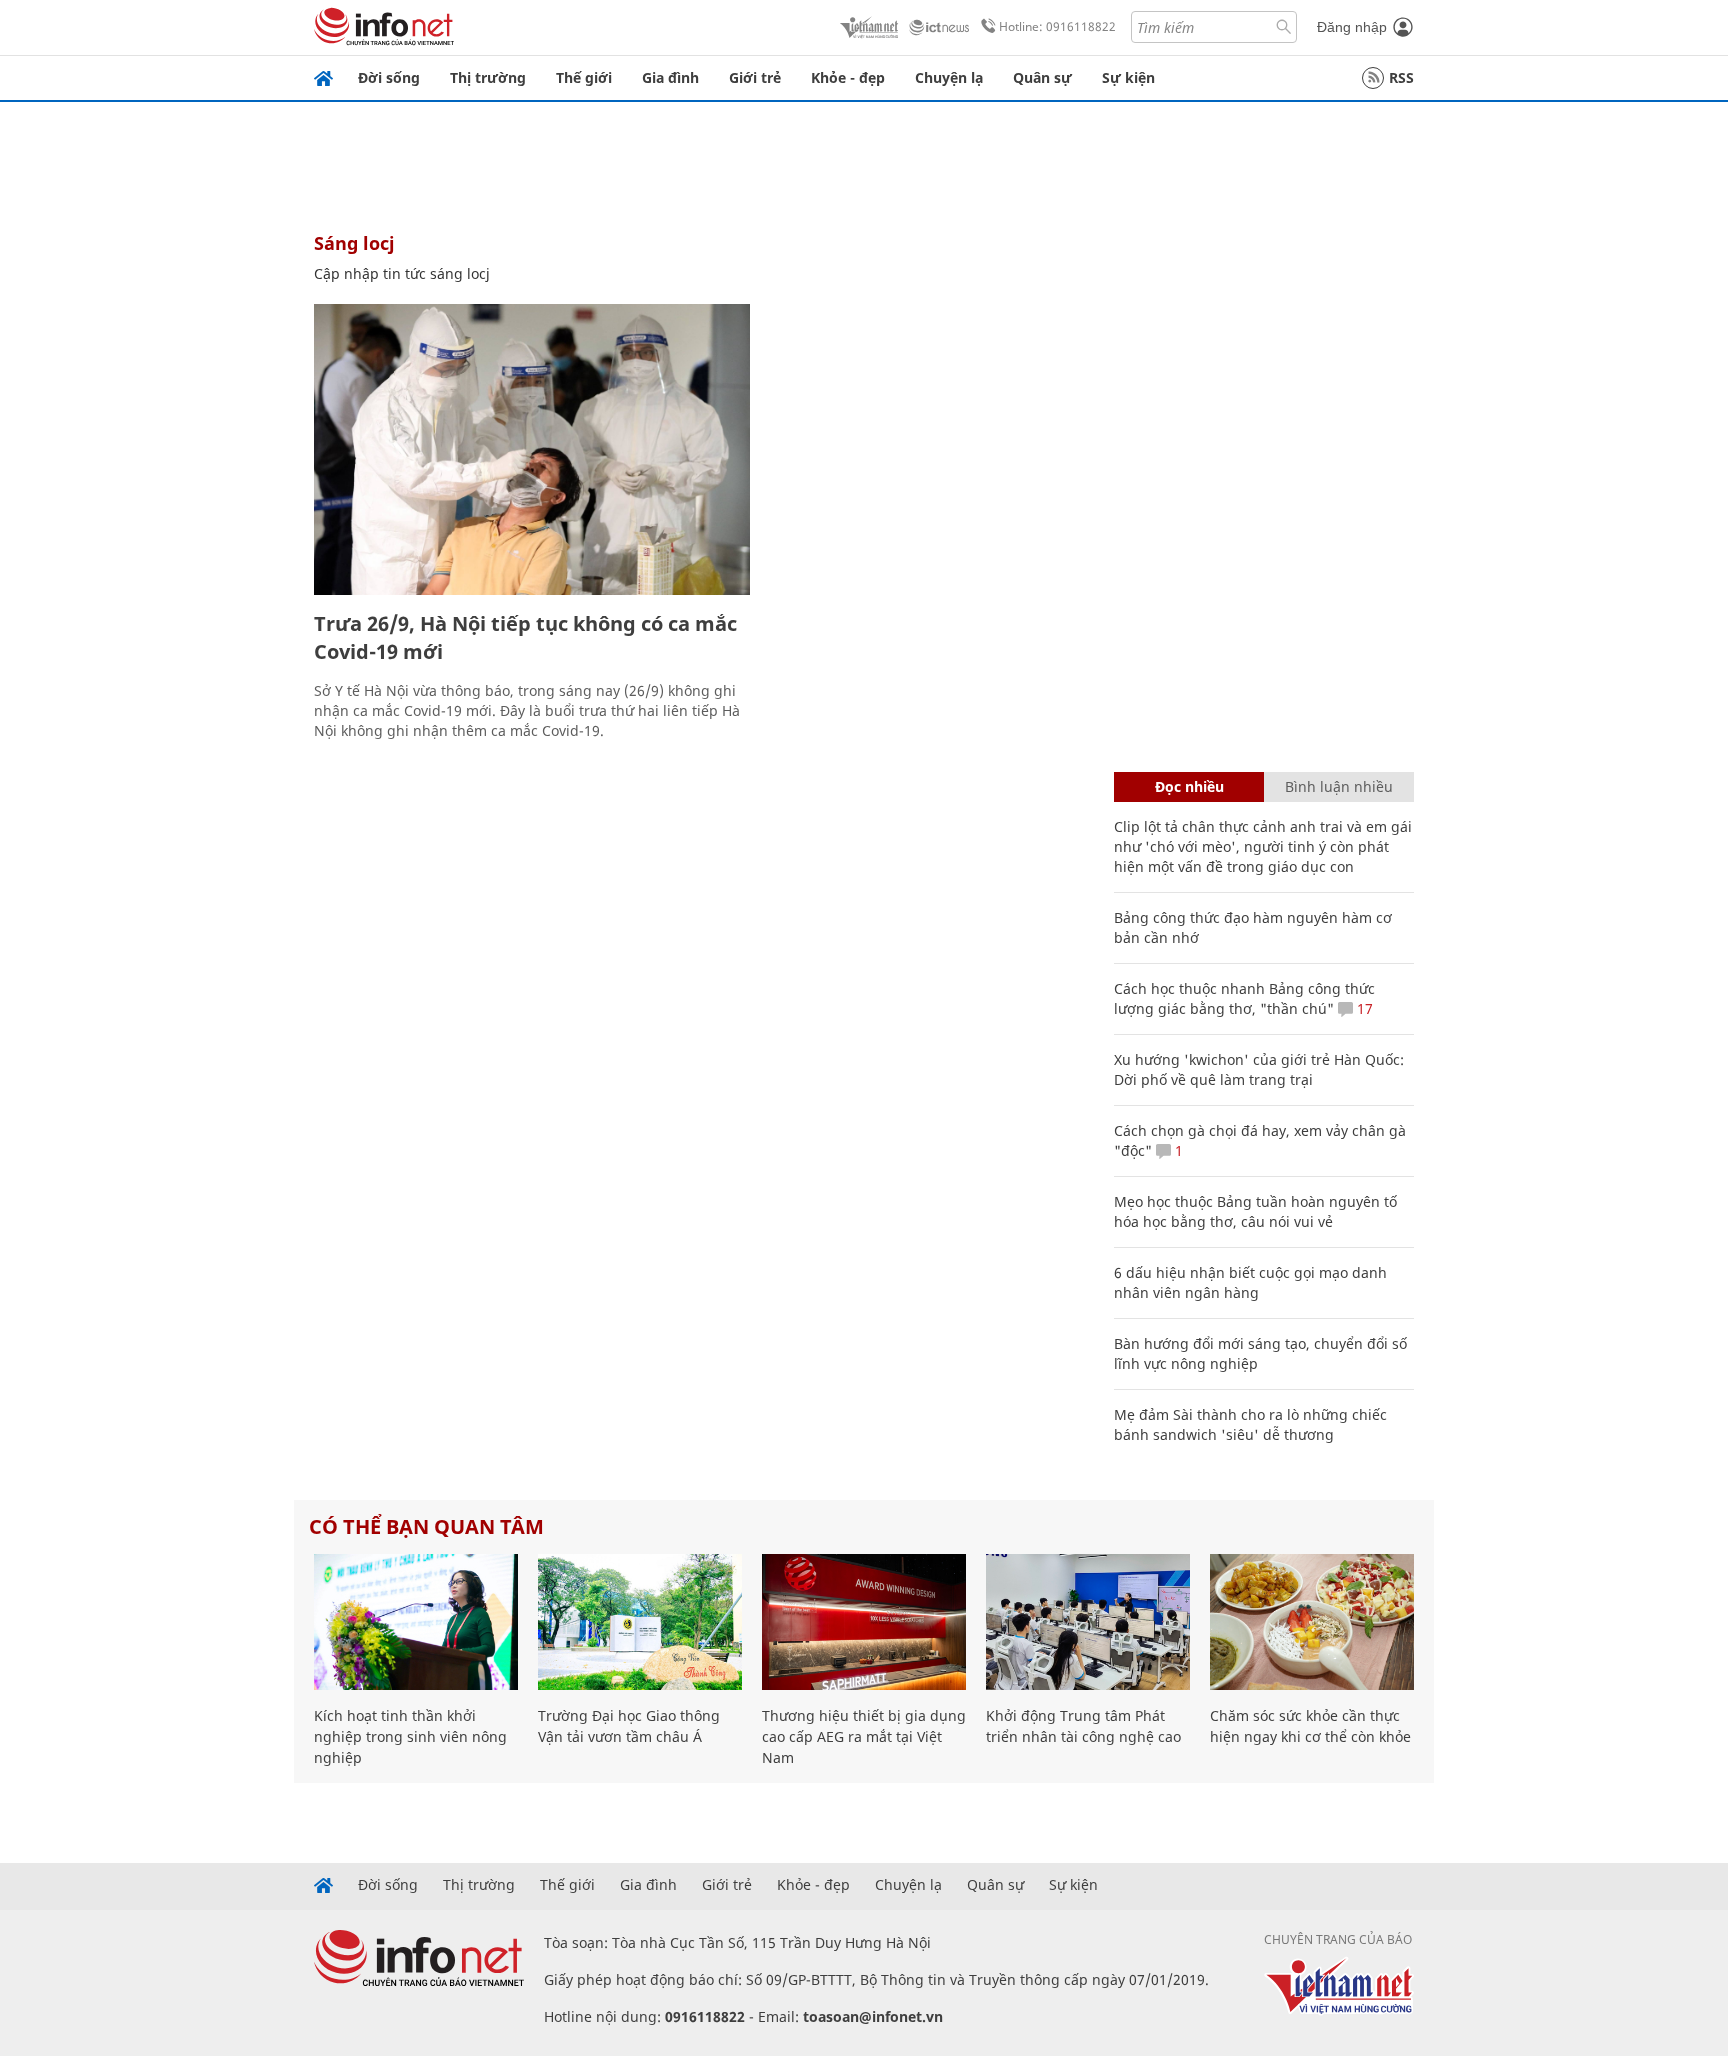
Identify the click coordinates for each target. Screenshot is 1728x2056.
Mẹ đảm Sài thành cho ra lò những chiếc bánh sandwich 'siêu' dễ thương (1250, 1424)
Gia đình (670, 77)
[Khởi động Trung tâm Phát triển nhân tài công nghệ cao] (1088, 1622)
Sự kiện (1128, 77)
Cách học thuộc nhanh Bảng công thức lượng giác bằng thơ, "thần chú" (1244, 998)
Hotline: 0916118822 (1057, 26)
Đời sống (389, 77)
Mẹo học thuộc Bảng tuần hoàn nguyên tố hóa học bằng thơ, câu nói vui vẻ (1255, 1211)
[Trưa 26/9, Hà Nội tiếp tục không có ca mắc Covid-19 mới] (532, 449)
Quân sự (1042, 77)
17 (1363, 1008)
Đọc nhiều (1189, 786)
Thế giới (584, 77)
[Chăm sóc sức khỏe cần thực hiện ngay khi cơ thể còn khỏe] (1312, 1622)
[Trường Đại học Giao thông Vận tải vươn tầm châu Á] (640, 1622)
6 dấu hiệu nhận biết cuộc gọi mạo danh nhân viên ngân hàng (1250, 1282)
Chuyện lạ (949, 77)
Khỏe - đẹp (848, 77)
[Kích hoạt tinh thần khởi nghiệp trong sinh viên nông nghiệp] (416, 1622)
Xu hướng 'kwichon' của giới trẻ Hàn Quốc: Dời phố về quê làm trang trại (1259, 1069)
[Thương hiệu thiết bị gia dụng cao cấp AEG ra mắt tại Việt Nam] (864, 1622)
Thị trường (488, 77)
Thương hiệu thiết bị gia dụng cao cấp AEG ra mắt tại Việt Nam (864, 1736)
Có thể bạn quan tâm (426, 1526)
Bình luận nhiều (1339, 786)
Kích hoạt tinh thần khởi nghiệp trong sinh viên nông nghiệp (410, 1736)
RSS (1401, 77)
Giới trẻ (755, 77)
